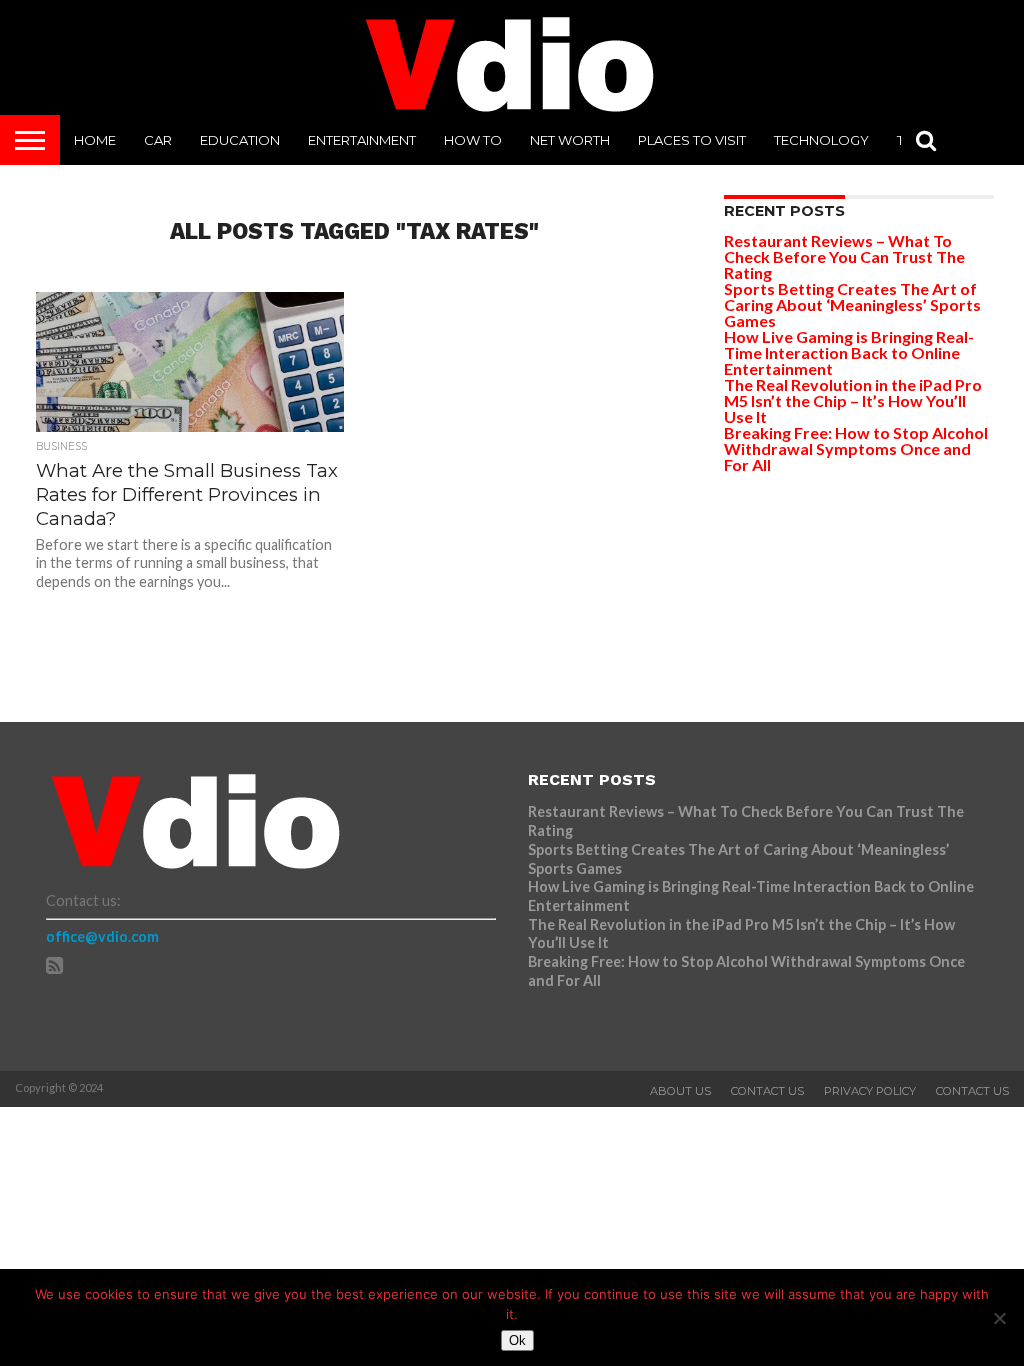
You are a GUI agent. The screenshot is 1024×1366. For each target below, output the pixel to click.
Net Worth (570, 140)
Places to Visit (692, 140)
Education (240, 140)
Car (158, 140)
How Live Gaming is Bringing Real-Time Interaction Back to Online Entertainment (849, 352)
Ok (517, 1340)
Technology (821, 140)
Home (95, 140)
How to (473, 140)
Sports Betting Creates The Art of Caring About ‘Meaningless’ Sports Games (852, 304)
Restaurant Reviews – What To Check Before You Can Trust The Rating (844, 256)
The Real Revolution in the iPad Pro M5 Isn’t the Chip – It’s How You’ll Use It (853, 400)
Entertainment (362, 140)
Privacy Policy (870, 1091)
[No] (999, 1318)
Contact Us (767, 1091)
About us (680, 1091)
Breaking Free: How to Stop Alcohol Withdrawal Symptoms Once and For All (856, 448)
